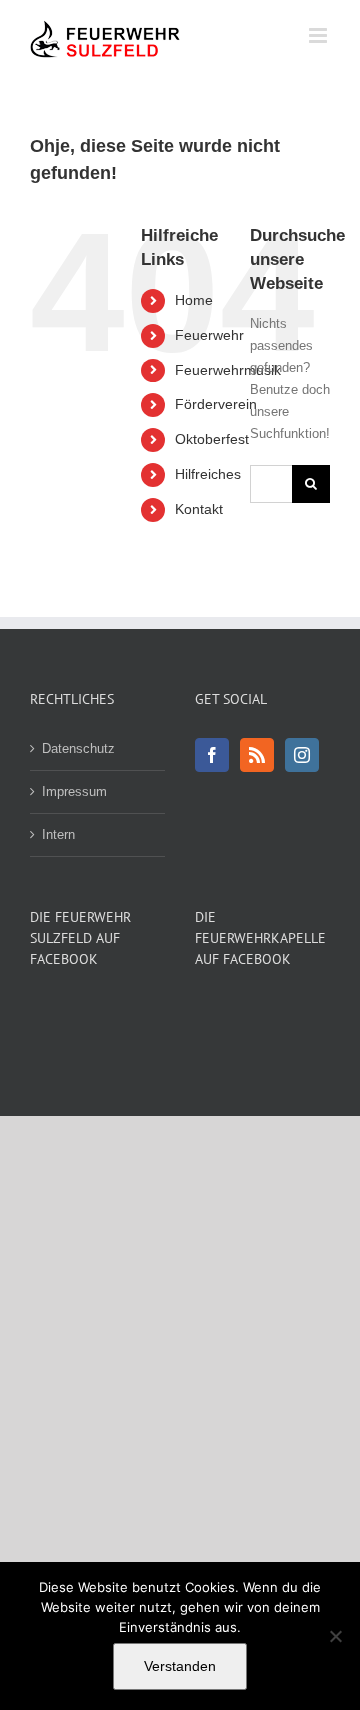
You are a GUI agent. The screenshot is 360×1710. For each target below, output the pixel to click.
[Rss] (257, 755)
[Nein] (335, 1636)
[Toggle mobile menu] (319, 35)
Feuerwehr (209, 335)
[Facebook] (212, 755)
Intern (58, 834)
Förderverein (216, 404)
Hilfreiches (208, 474)
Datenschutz (78, 748)
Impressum (74, 791)
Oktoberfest (212, 439)
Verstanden (180, 1666)
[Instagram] (302, 755)
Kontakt (199, 509)
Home (194, 300)
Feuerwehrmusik (228, 370)
